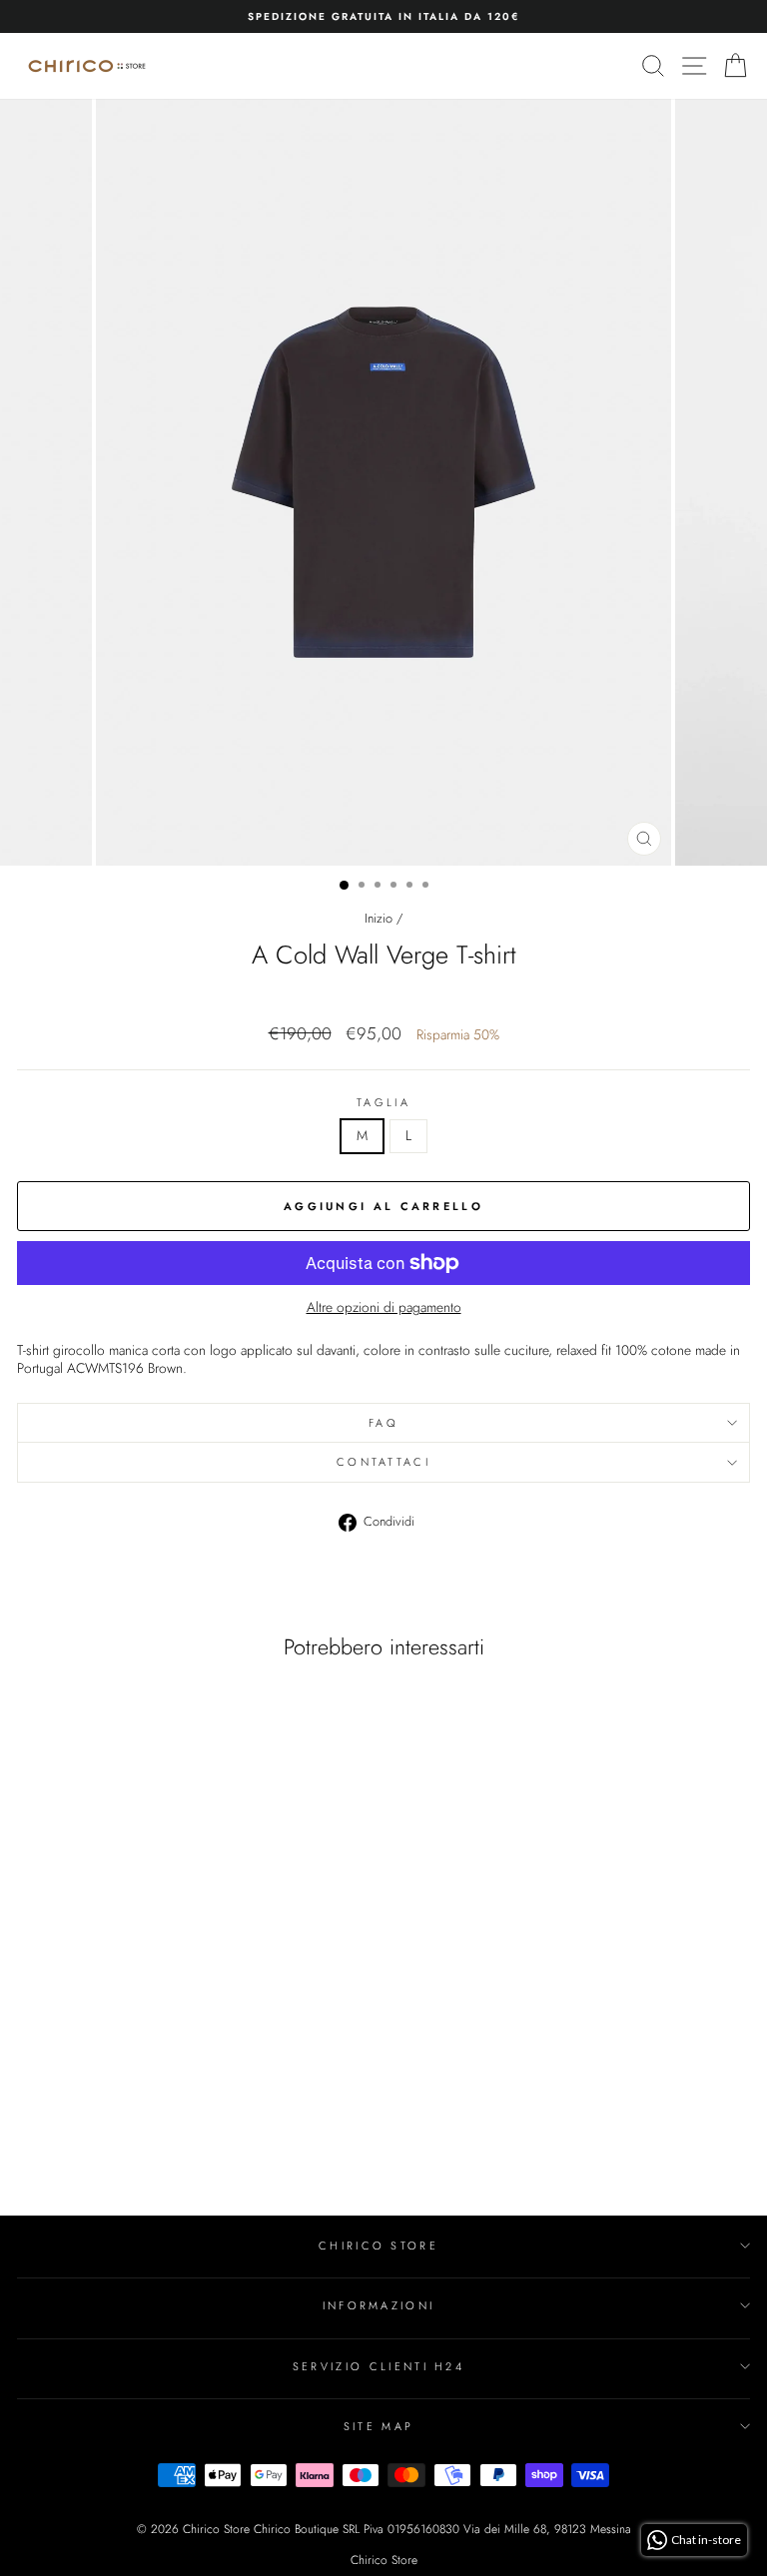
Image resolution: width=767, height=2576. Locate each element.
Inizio (379, 918)
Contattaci (383, 1462)
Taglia (383, 1102)
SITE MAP (379, 2426)
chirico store (379, 2246)
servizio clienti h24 (379, 2366)
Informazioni (379, 2305)
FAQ (383, 1423)
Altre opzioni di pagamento (384, 1308)
